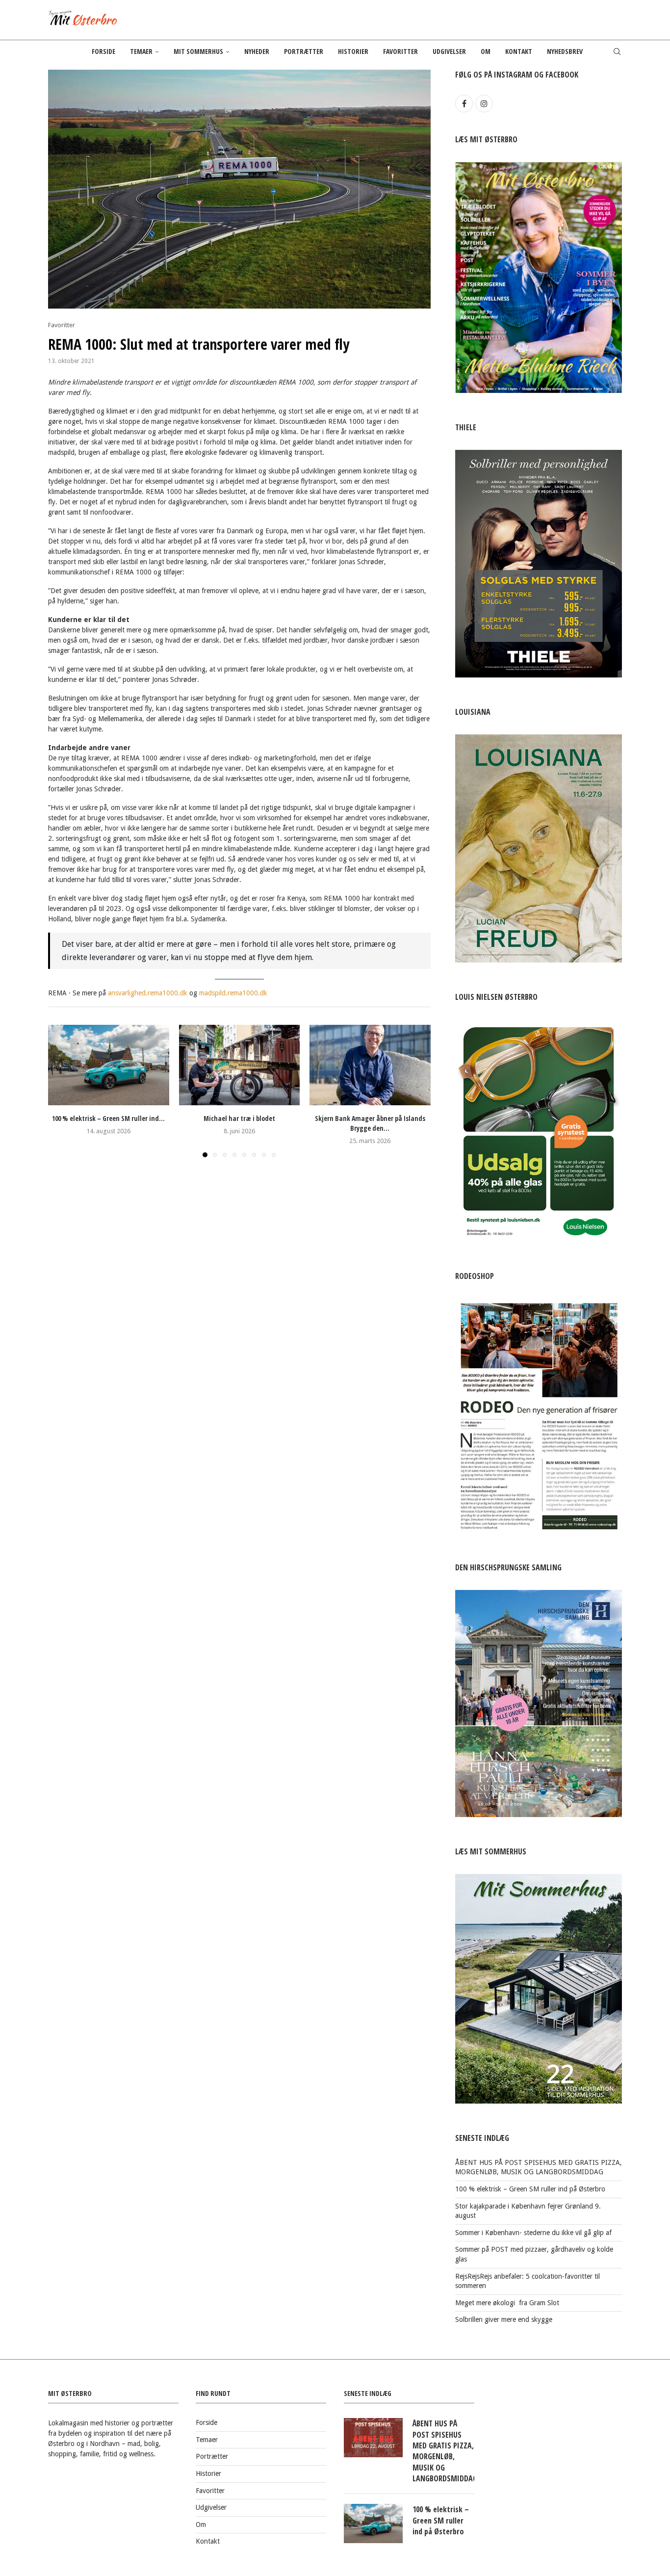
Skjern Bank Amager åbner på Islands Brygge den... (370, 1123)
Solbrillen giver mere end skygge (504, 2319)
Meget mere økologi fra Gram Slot (507, 2303)
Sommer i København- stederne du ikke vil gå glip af (533, 2233)
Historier (353, 51)
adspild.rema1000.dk (236, 993)
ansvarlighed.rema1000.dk (148, 993)
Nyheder (257, 51)
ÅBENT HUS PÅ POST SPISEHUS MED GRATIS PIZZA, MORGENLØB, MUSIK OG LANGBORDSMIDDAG (443, 2451)
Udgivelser (449, 51)
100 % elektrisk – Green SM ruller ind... (108, 1118)
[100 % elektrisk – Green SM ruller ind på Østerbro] (109, 1065)
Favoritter (400, 51)
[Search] (617, 52)
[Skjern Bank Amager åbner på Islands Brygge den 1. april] (370, 1065)
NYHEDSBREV (565, 51)
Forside (103, 51)
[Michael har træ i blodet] (240, 1065)
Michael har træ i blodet (239, 1118)
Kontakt (519, 51)
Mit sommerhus (198, 51)
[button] (61, 1091)
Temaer (141, 51)
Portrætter (304, 51)
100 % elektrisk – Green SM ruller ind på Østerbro (530, 2189)
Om (486, 51)
